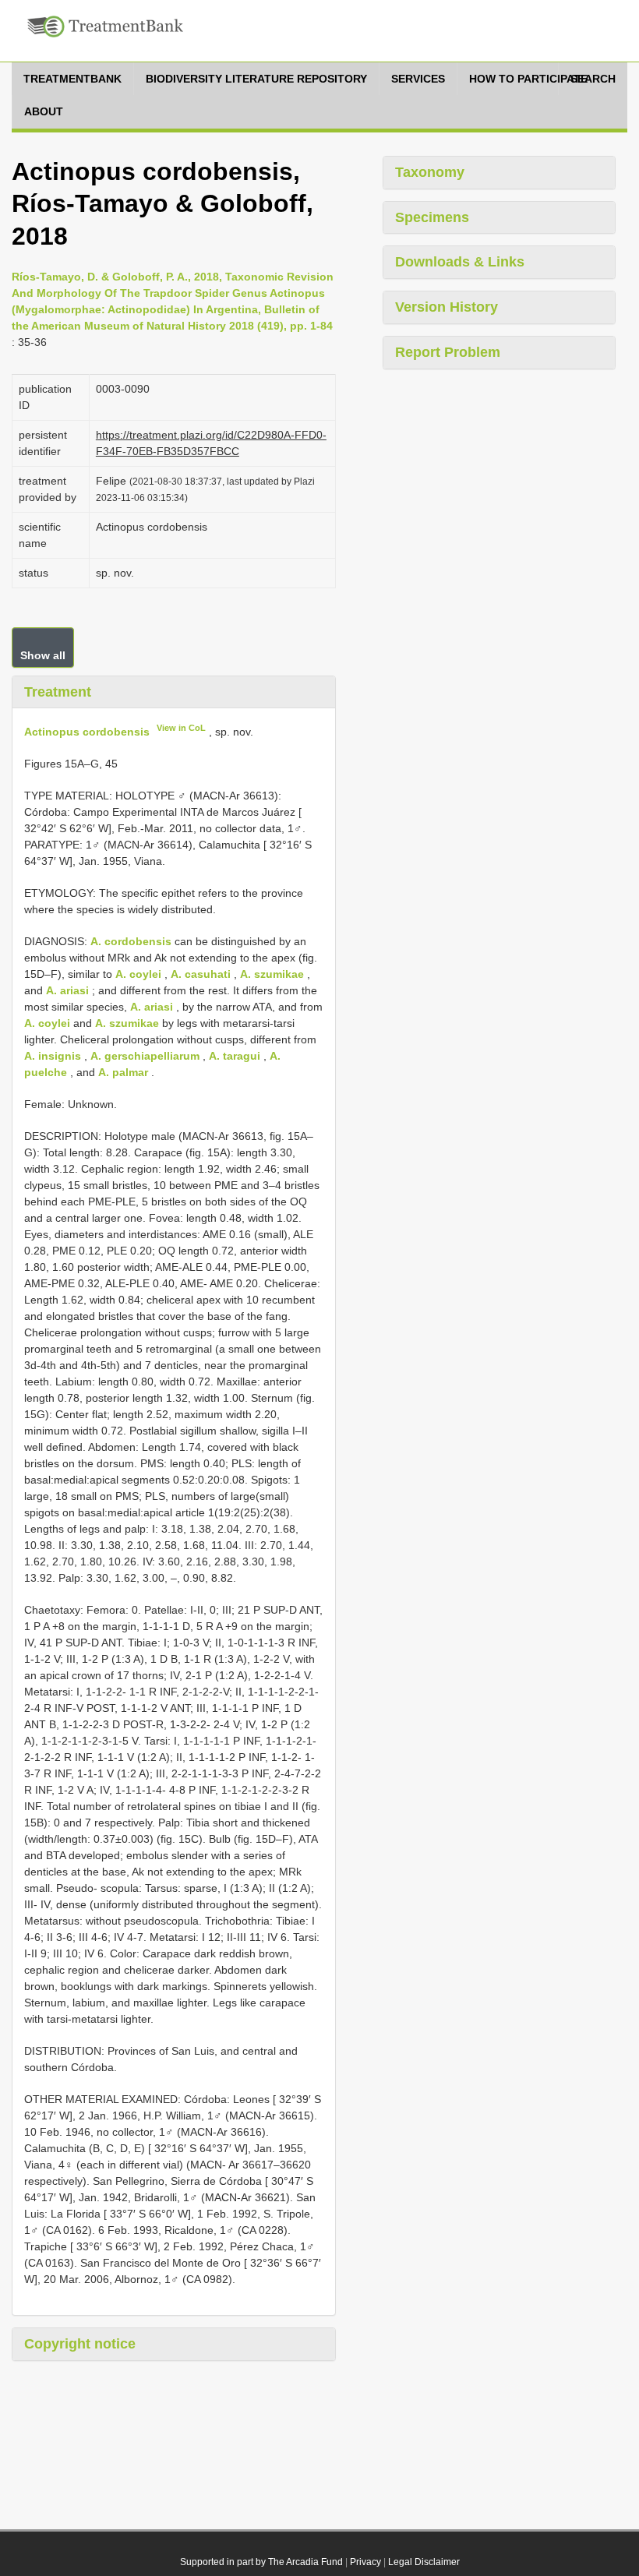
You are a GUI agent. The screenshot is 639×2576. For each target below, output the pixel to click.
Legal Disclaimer (424, 2562)
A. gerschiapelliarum (145, 1056)
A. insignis (53, 1056)
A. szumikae (272, 974)
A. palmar (123, 1072)
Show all (43, 655)
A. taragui (235, 1056)
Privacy (365, 2562)
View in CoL (181, 728)
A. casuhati (201, 974)
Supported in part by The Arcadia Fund (261, 2562)
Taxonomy (430, 172)
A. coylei (138, 974)
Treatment (58, 692)
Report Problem (448, 352)
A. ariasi (67, 990)
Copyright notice (80, 2344)
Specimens (432, 217)
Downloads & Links (460, 262)
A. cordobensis (131, 941)
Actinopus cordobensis (87, 732)
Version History (447, 307)
